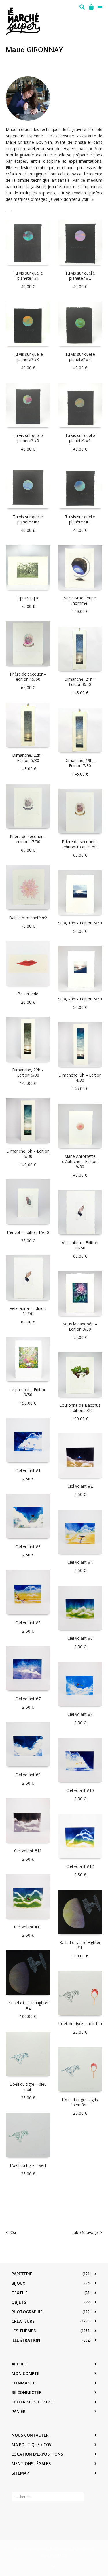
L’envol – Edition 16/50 (28, 1232)
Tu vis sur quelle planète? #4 (80, 357)
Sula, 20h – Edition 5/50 (80, 999)
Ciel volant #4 (80, 1562)
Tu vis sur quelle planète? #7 (28, 519)
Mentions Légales (31, 2464)
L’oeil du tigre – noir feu (80, 2024)
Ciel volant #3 (28, 1547)
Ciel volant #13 (28, 1927)
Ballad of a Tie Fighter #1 (80, 1945)
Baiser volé (28, 994)
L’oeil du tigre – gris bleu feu (80, 2102)
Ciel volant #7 (28, 1699)
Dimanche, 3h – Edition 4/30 (80, 1078)
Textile (20, 2293)
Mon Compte (25, 2373)
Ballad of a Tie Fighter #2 (28, 2005)
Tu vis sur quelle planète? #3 (28, 357)
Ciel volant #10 (80, 1790)
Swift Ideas (85, 2548)
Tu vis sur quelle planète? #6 (80, 438)
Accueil (19, 2364)
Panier (19, 2411)
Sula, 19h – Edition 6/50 (80, 923)
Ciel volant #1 (28, 1470)
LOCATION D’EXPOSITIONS (37, 2454)
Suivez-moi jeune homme (80, 601)
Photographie (27, 2312)
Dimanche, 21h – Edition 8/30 (80, 682)
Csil (14, 2232)
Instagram (29, 2515)
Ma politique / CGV (32, 2444)
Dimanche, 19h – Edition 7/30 (80, 763)
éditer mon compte (33, 2402)
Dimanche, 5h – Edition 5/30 (28, 1154)
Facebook (16, 2515)
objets (19, 2302)
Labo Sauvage (85, 2232)
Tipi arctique (28, 598)
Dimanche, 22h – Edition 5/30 (28, 758)
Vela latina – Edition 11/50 (28, 1311)
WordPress (58, 2555)
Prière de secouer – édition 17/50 (28, 839)
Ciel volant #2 (80, 1486)
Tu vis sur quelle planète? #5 (28, 438)
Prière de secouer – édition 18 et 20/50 (80, 844)
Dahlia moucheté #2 (28, 918)
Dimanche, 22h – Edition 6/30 (28, 1072)
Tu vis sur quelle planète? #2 (80, 276)
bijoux (18, 2283)
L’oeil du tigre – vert (28, 2165)
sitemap (20, 2473)
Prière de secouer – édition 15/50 (28, 677)
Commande (23, 2383)
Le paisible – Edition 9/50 (28, 1392)
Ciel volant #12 (80, 1866)
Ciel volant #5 (28, 1623)
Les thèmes (24, 2331)
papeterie (22, 2274)
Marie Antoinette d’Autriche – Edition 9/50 (80, 1161)
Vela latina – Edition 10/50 (80, 1245)
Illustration (26, 2340)
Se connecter (27, 2392)
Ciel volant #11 (28, 1851)
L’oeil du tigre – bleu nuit (28, 2087)
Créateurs (23, 2321)
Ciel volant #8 (80, 1714)
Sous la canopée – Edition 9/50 (80, 1326)
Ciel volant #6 (80, 1638)
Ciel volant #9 (28, 1775)
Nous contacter (30, 2435)
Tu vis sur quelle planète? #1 (28, 276)
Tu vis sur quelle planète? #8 (80, 519)
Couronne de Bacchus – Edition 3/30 (80, 1408)
